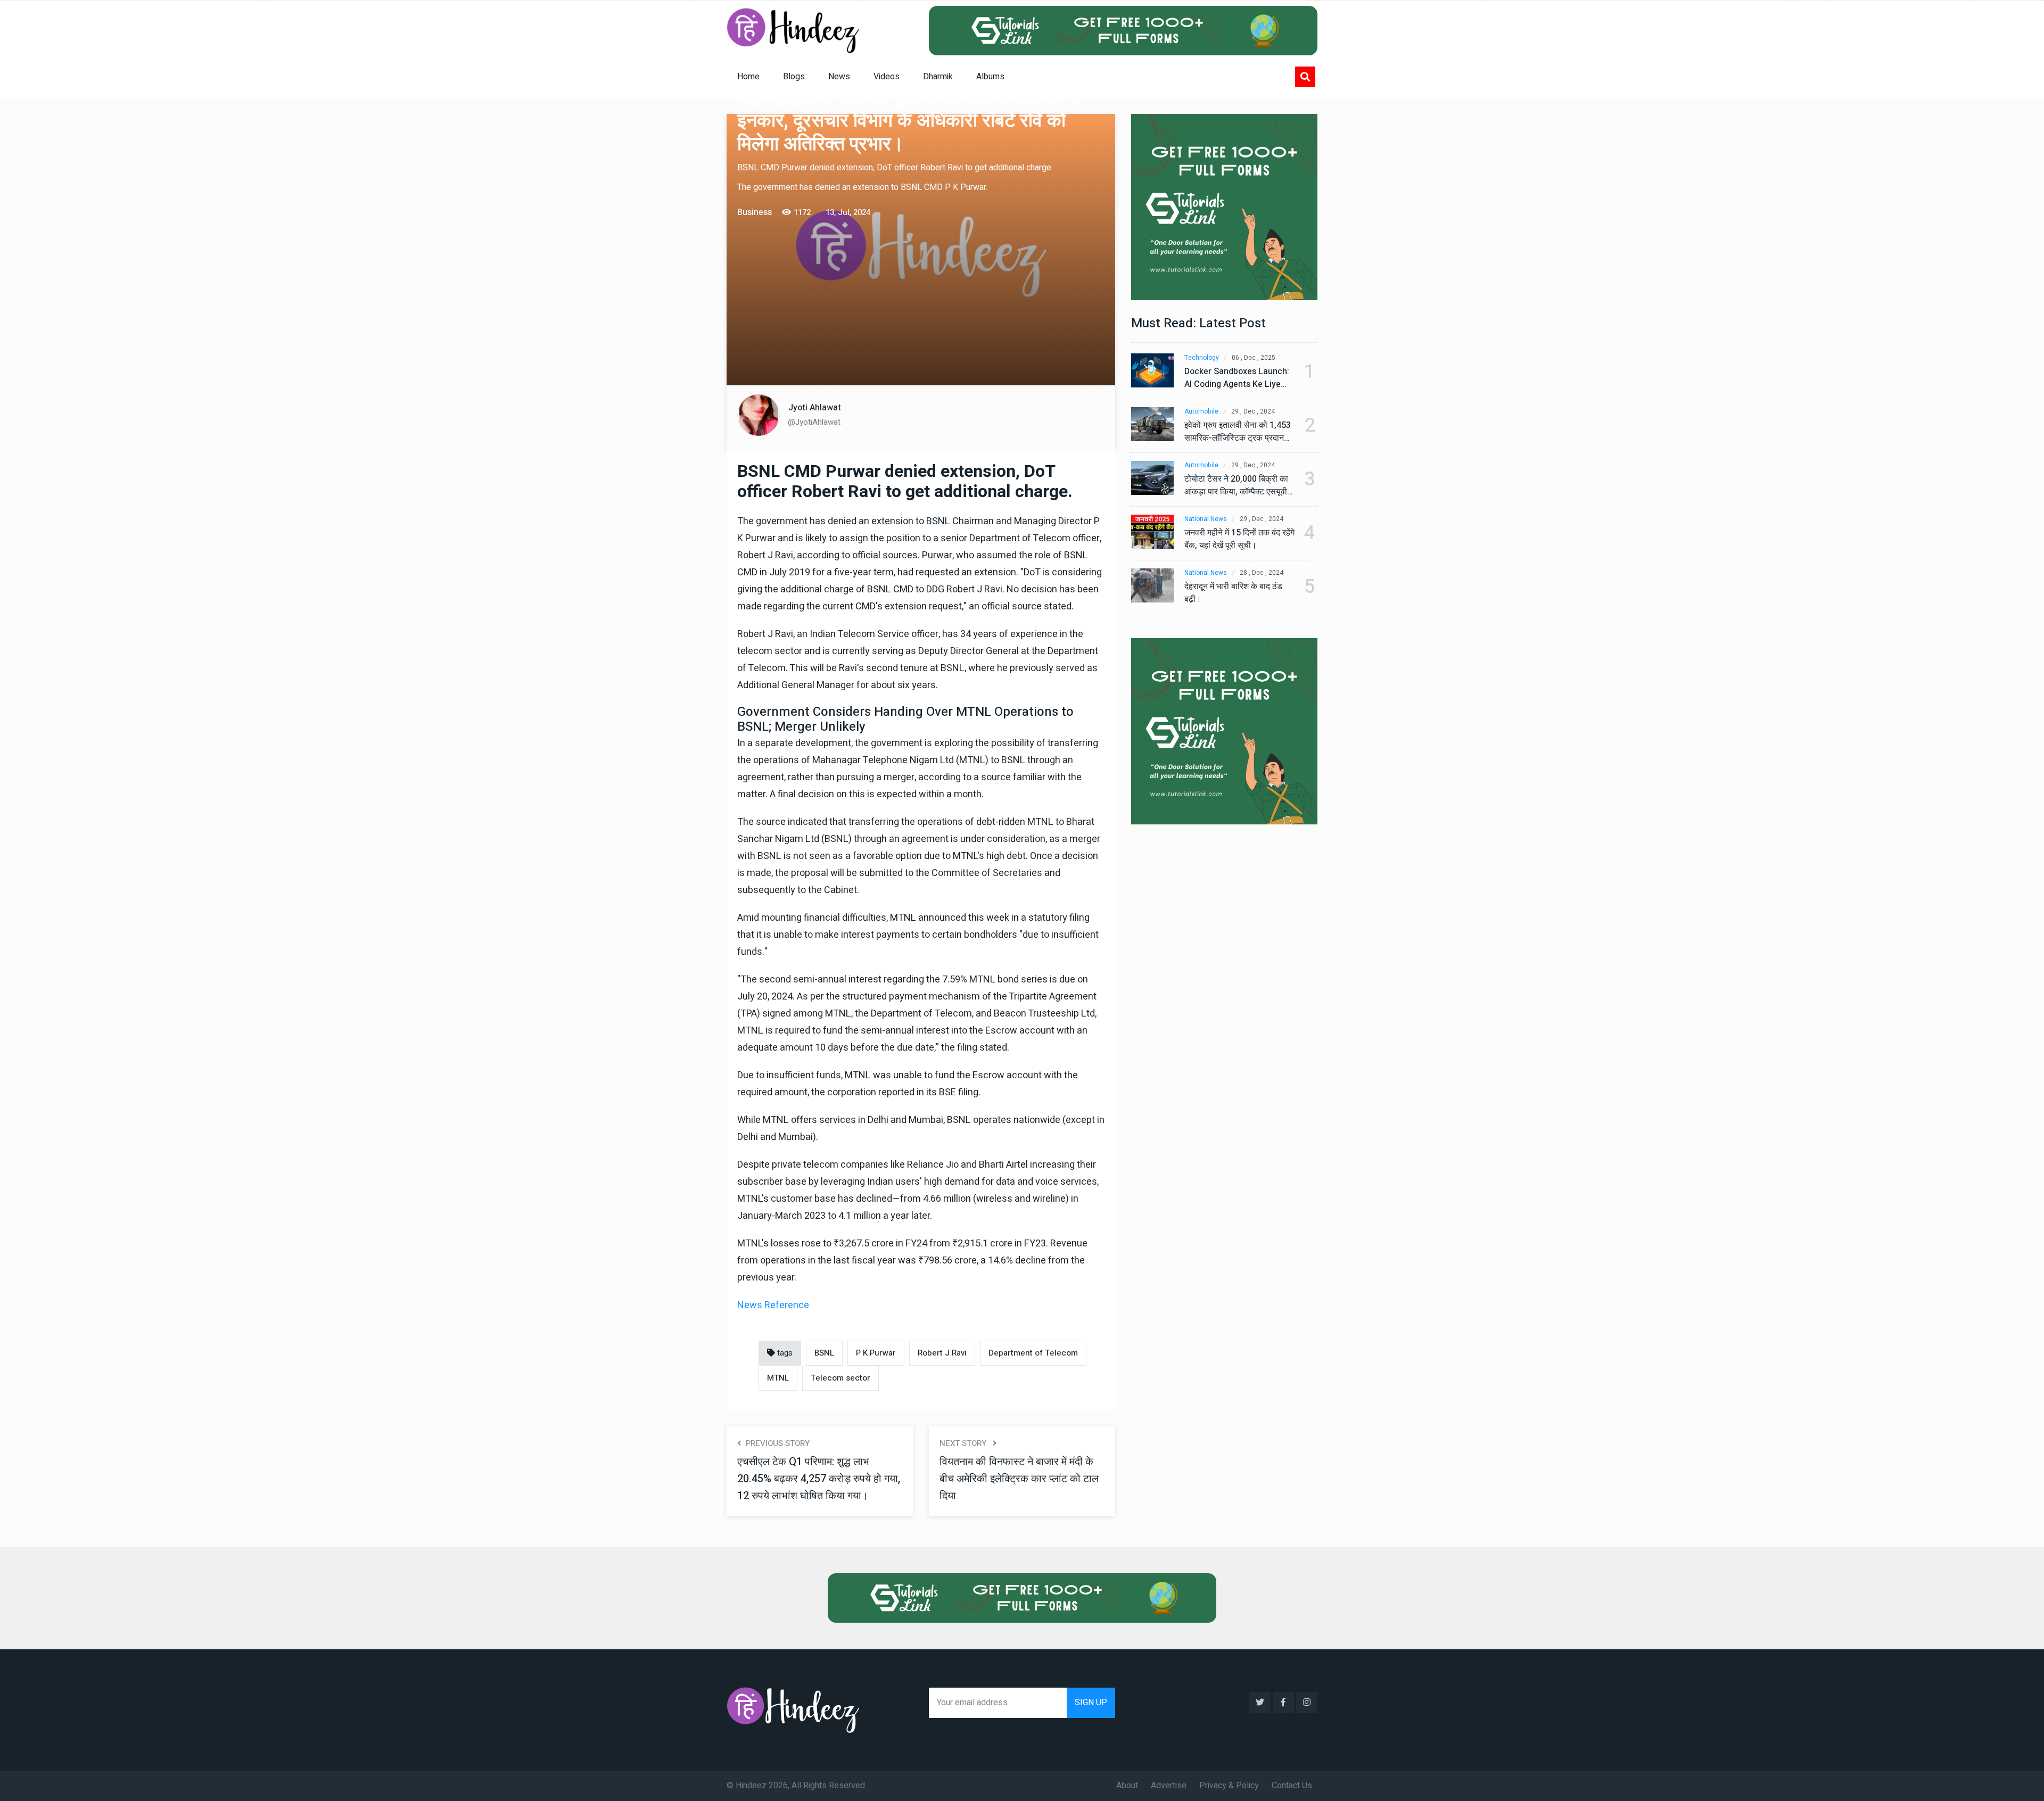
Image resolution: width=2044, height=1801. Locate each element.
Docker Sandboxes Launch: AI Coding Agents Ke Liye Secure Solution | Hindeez (1237, 378)
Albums (990, 77)
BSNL (824, 1353)
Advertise (1169, 1786)
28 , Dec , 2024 (1262, 573)
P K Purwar (876, 1353)
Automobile (1201, 412)
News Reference (773, 1305)
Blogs (794, 77)
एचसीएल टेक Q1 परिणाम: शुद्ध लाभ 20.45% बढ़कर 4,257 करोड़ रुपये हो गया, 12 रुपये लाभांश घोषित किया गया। (819, 1479)
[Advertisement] (921, 300)
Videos (887, 77)
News (839, 77)
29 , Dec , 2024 (1253, 412)
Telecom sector (840, 1378)
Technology (1202, 358)
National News (1206, 519)
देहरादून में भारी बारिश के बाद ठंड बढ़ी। (1233, 593)
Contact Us (1292, 1786)
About (1127, 1786)
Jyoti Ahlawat (815, 408)
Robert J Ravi (942, 1353)
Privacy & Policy (1229, 1786)
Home (748, 77)
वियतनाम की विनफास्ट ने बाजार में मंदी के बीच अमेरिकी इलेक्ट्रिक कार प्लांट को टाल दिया (1019, 1479)
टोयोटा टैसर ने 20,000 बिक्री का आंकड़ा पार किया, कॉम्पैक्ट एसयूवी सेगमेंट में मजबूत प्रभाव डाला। (1236, 485)
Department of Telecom (1033, 1353)
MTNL (778, 1378)
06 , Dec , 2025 (1254, 358)
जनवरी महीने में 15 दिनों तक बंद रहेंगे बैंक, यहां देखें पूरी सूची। (1239, 539)
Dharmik (938, 77)
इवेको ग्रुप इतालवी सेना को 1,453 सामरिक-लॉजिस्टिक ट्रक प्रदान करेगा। (1238, 432)
